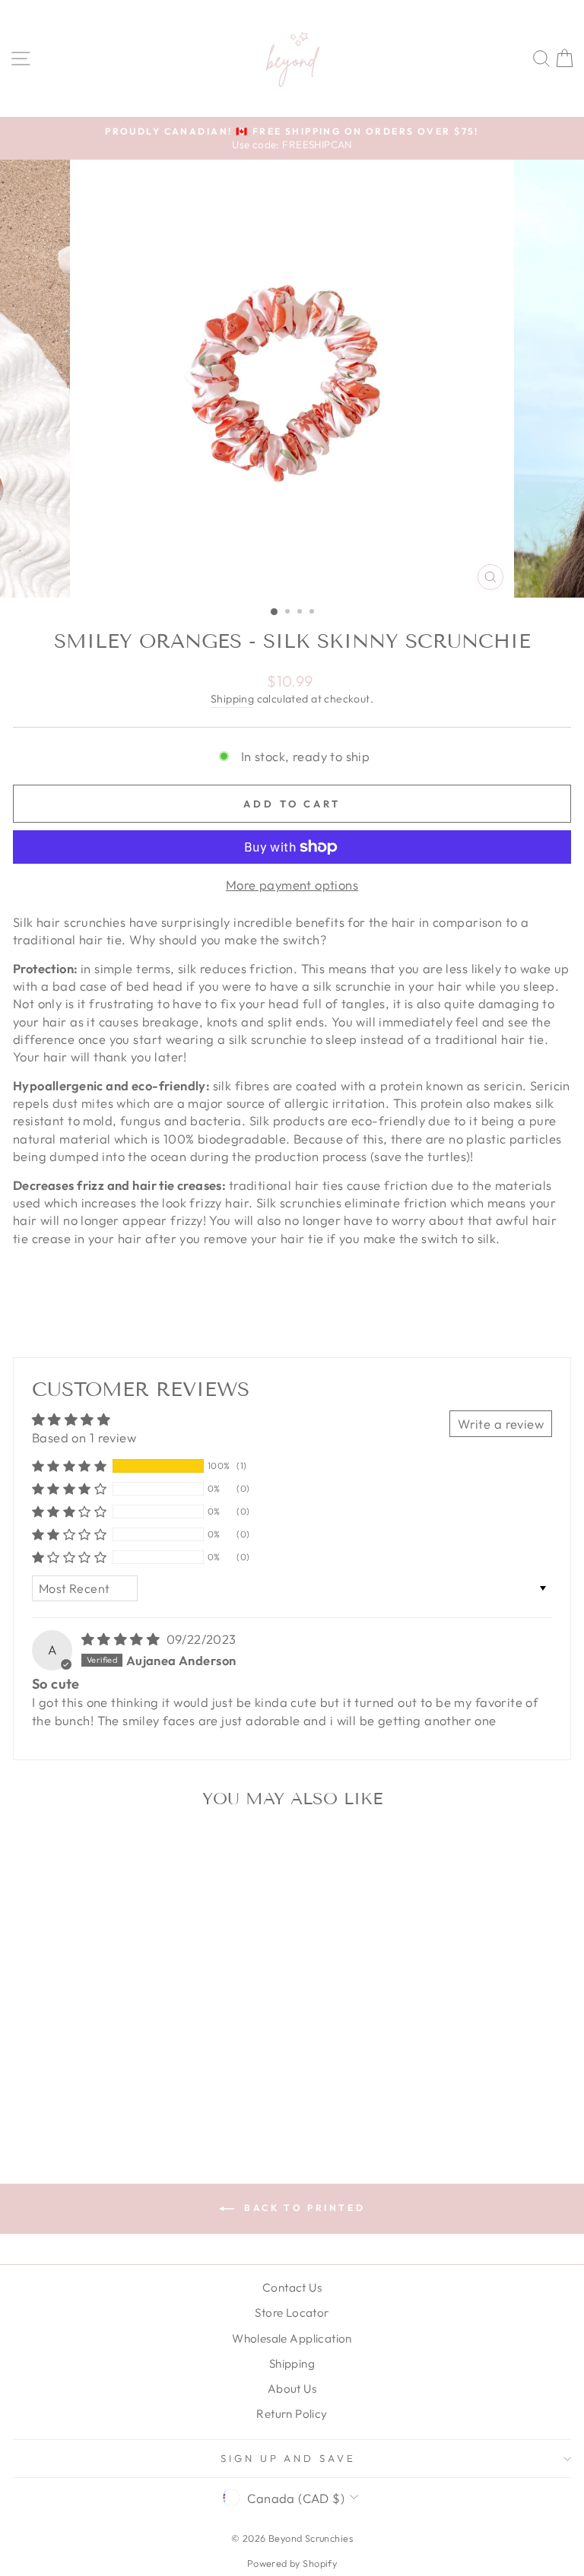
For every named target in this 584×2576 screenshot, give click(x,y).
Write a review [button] (501, 1424)
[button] (69, 1466)
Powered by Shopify (292, 2563)
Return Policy (292, 2414)
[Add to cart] (212, 1846)
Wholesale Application (292, 2338)
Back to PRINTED (303, 2208)
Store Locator (292, 2313)
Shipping (232, 699)
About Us (292, 2389)
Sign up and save (289, 2458)
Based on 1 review (84, 1437)
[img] (122, 1639)
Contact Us (292, 2287)
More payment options (292, 885)
